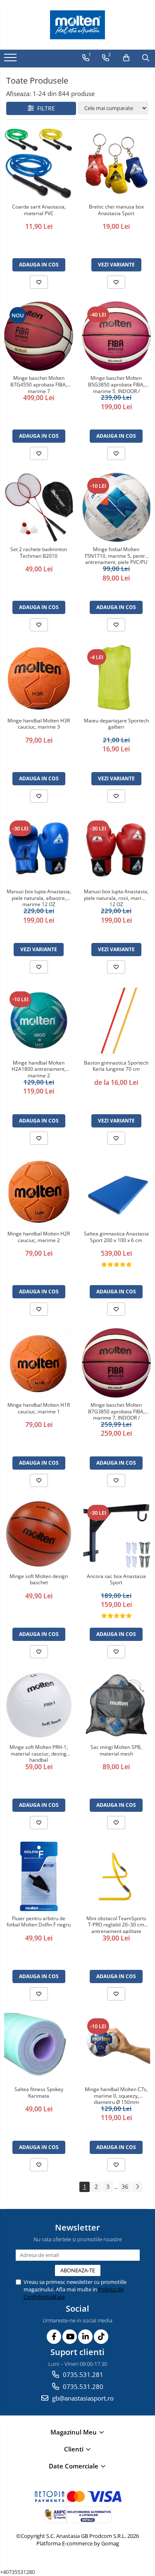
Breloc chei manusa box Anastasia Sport (116, 210)
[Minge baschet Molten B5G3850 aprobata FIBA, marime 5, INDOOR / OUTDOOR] (117, 336)
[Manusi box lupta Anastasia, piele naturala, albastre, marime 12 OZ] (39, 850)
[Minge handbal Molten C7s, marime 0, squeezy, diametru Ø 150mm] (117, 2048)
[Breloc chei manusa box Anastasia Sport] (117, 164)
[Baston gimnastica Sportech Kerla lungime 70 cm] (117, 1021)
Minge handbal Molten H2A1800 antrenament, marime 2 (39, 1069)
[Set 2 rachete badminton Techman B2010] (39, 508)
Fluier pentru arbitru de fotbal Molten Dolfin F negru (39, 1922)
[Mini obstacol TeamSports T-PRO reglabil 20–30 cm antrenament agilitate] (117, 1876)
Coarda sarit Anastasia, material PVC (39, 210)
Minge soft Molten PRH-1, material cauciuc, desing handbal (39, 1753)
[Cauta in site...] (146, 58)
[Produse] (11, 60)
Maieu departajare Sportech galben (116, 724)
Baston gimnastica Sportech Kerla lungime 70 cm (116, 1066)
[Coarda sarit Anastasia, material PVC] (39, 164)
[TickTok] (101, 2337)
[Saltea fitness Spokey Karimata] (39, 2048)
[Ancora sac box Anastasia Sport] (117, 1534)
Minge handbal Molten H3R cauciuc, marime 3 (39, 724)
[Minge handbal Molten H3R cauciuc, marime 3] (39, 679)
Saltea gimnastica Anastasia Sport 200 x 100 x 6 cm (116, 1237)
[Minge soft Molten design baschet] (39, 1534)
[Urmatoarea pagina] (137, 2187)
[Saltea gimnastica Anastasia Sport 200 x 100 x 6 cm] (117, 1192)
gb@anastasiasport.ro (82, 2398)
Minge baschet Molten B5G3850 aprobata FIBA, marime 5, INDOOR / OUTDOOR (116, 384)
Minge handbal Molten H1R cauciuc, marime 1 (39, 1408)
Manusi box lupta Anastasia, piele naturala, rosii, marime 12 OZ (116, 897)
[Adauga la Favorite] (39, 282)
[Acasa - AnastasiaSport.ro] (78, 25)
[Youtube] (70, 2337)
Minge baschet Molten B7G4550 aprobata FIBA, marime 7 (39, 384)
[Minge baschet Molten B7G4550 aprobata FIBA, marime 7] (39, 336)
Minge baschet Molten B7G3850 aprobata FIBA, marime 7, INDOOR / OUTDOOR (116, 1411)
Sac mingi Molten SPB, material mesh (116, 1751)
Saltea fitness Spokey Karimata (39, 2093)
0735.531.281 (82, 2375)
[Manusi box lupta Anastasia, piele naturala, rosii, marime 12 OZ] (117, 850)
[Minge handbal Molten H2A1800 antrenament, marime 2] (39, 1021)
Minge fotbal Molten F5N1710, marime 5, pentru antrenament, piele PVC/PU (116, 555)
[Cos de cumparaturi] (126, 58)
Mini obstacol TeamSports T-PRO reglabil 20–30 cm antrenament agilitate (116, 1924)
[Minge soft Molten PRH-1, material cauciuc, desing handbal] (39, 1705)
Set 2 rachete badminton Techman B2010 (39, 553)
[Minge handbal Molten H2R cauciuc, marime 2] (39, 1192)
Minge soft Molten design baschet (39, 1580)
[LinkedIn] (85, 2337)
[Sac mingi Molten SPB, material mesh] (117, 1705)
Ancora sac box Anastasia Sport (116, 1580)
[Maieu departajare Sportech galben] (117, 679)
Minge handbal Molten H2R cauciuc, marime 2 (39, 1237)
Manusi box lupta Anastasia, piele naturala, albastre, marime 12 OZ (39, 897)
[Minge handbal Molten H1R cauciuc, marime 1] (39, 1363)
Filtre (44, 108)
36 (125, 2186)
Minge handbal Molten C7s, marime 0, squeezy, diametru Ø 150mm (116, 2095)
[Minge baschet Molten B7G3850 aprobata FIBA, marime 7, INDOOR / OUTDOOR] (117, 1363)
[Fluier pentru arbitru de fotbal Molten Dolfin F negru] (39, 1876)
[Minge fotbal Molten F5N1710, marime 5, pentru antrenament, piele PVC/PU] (117, 507)
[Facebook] (54, 2337)
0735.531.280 (82, 2387)
